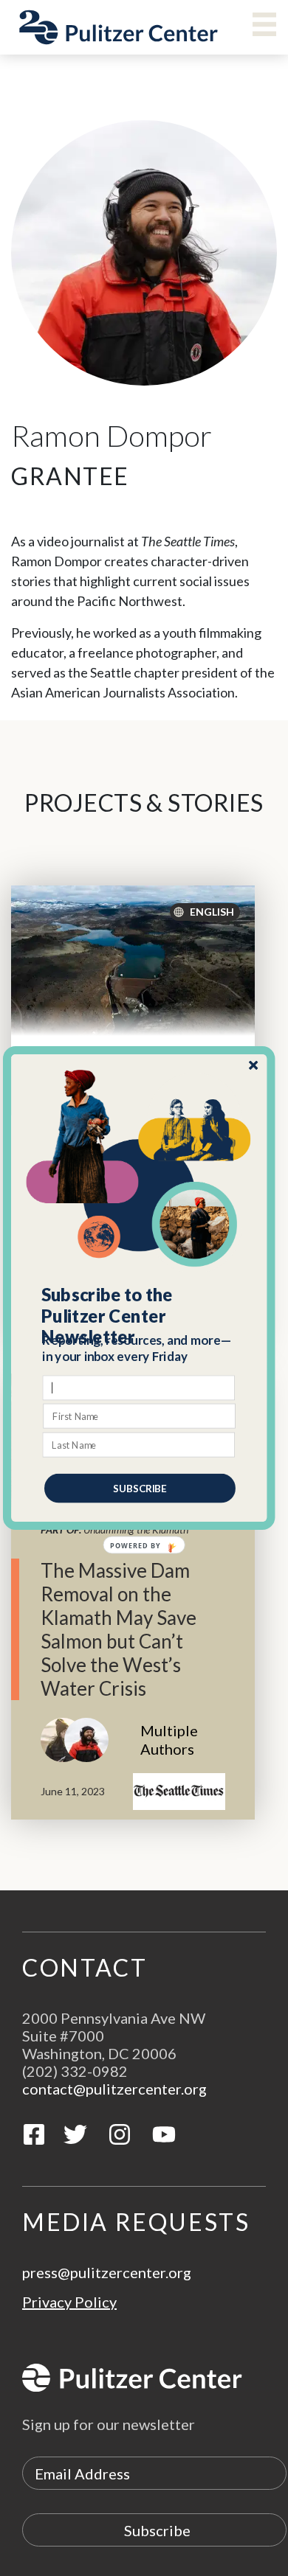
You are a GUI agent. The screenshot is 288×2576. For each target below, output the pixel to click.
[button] (140, 1316)
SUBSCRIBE (140, 1488)
